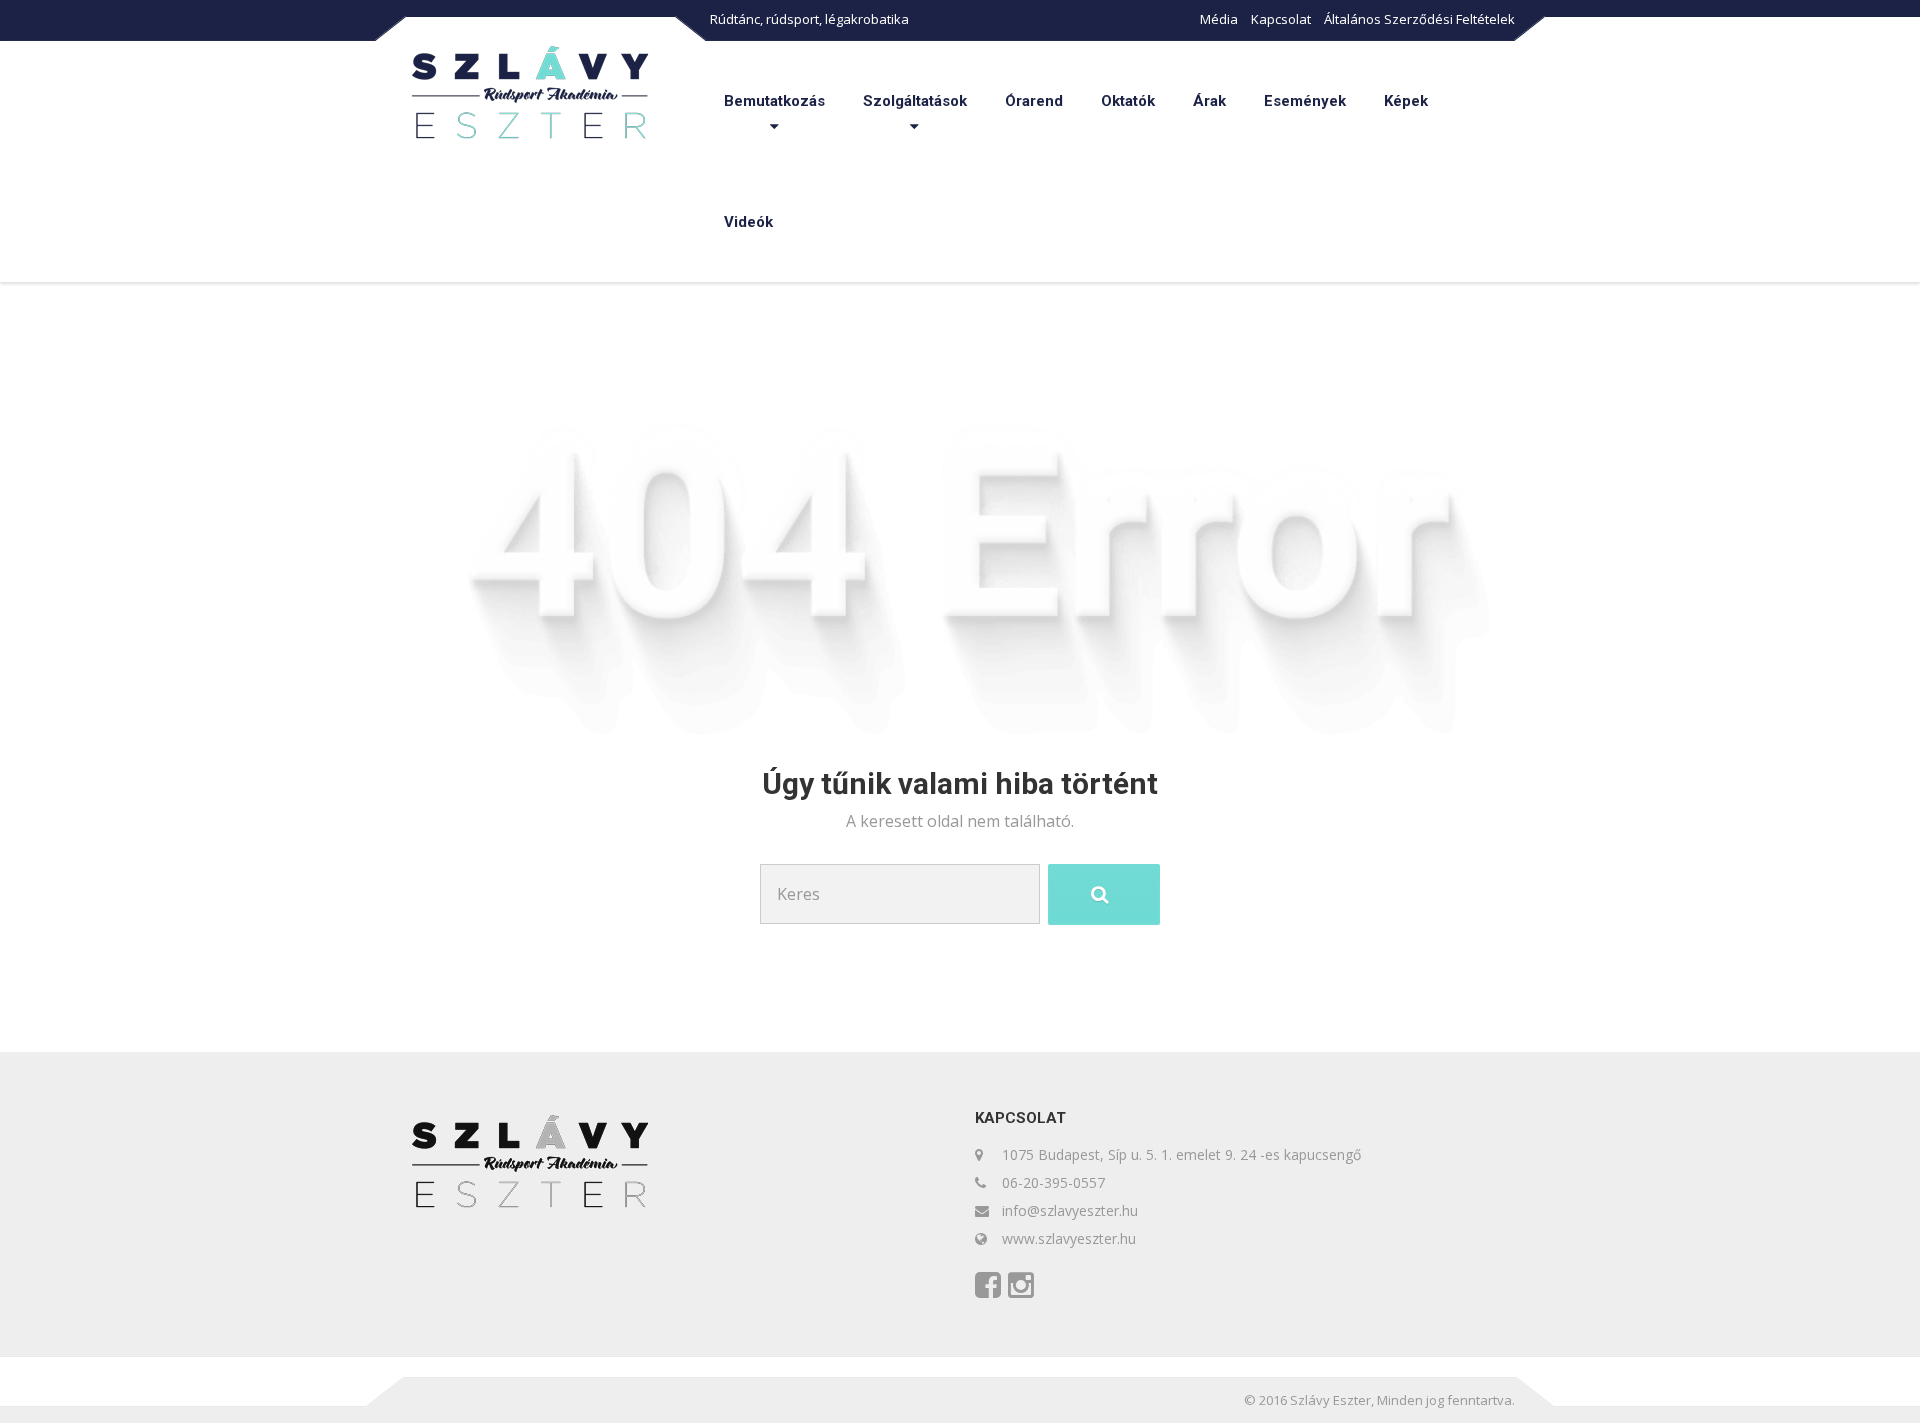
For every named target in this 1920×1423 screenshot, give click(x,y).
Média (1219, 19)
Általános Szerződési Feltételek (1419, 19)
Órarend (1034, 101)
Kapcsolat (1281, 19)
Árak (1209, 101)
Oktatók (1128, 101)
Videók (748, 222)
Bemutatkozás (774, 101)
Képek (1406, 101)
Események (1305, 101)
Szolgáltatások (915, 101)
